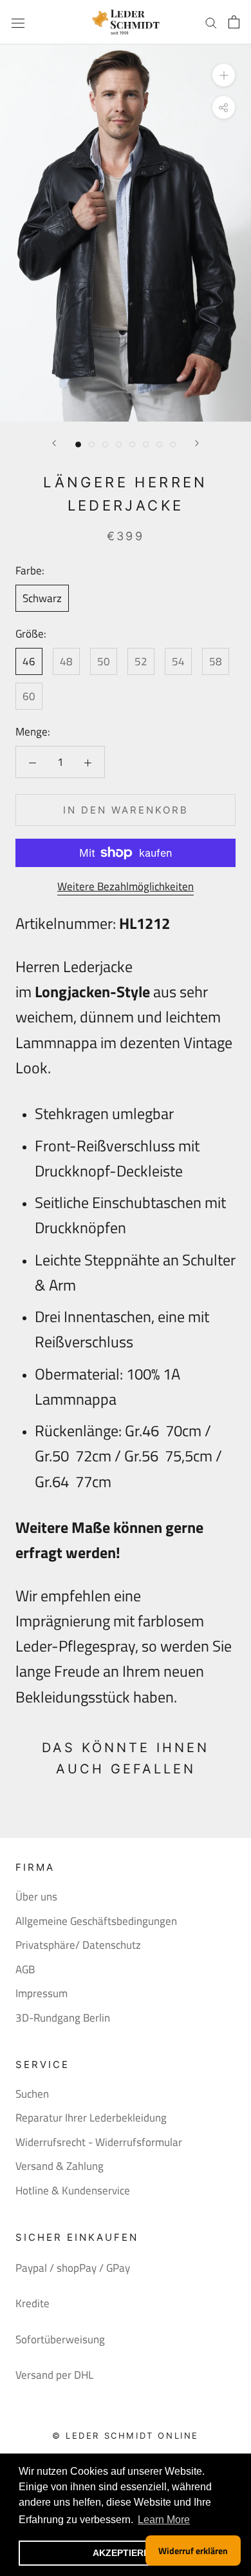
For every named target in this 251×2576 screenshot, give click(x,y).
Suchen (32, 2094)
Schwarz (42, 598)
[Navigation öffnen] (18, 22)
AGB (25, 1970)
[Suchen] (211, 22)
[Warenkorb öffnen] (234, 22)
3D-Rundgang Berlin (63, 2018)
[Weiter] (197, 443)
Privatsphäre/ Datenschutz (78, 1945)
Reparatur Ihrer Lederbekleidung (91, 2118)
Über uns (36, 1897)
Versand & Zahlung (60, 2166)
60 (29, 696)
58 (216, 661)
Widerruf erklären (193, 2551)
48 (66, 661)
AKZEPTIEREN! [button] (126, 2553)
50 (104, 661)
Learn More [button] (164, 2520)
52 (141, 661)
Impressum (42, 1994)
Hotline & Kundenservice (73, 2191)
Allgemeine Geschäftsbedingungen (96, 1921)
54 (178, 661)
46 (29, 661)
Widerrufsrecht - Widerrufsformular (99, 2142)
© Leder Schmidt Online (126, 2435)
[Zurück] (54, 443)
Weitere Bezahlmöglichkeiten (126, 886)
